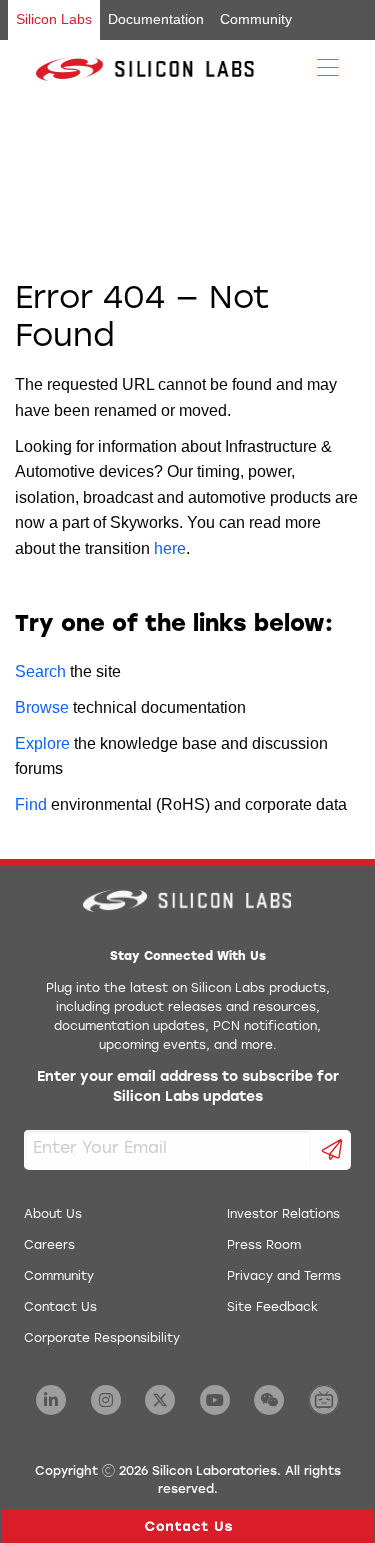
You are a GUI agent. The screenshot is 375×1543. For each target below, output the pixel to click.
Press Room (264, 1246)
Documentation (156, 19)
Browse (42, 707)
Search (40, 671)
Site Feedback (272, 1308)
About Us (53, 1215)
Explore (42, 743)
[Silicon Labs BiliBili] (324, 1400)
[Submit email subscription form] (331, 1150)
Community (256, 19)
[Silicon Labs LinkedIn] (51, 1400)
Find (31, 804)
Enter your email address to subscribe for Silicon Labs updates (188, 1087)
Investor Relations (283, 1215)
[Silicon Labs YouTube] (215, 1400)
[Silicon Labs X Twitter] (160, 1400)
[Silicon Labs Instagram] (106, 1400)
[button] (188, 1526)
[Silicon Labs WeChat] (269, 1400)
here (170, 548)
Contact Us (60, 1308)
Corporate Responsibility (102, 1339)
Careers (49, 1246)
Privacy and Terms (284, 1277)
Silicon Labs (54, 19)
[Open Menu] (328, 66)
